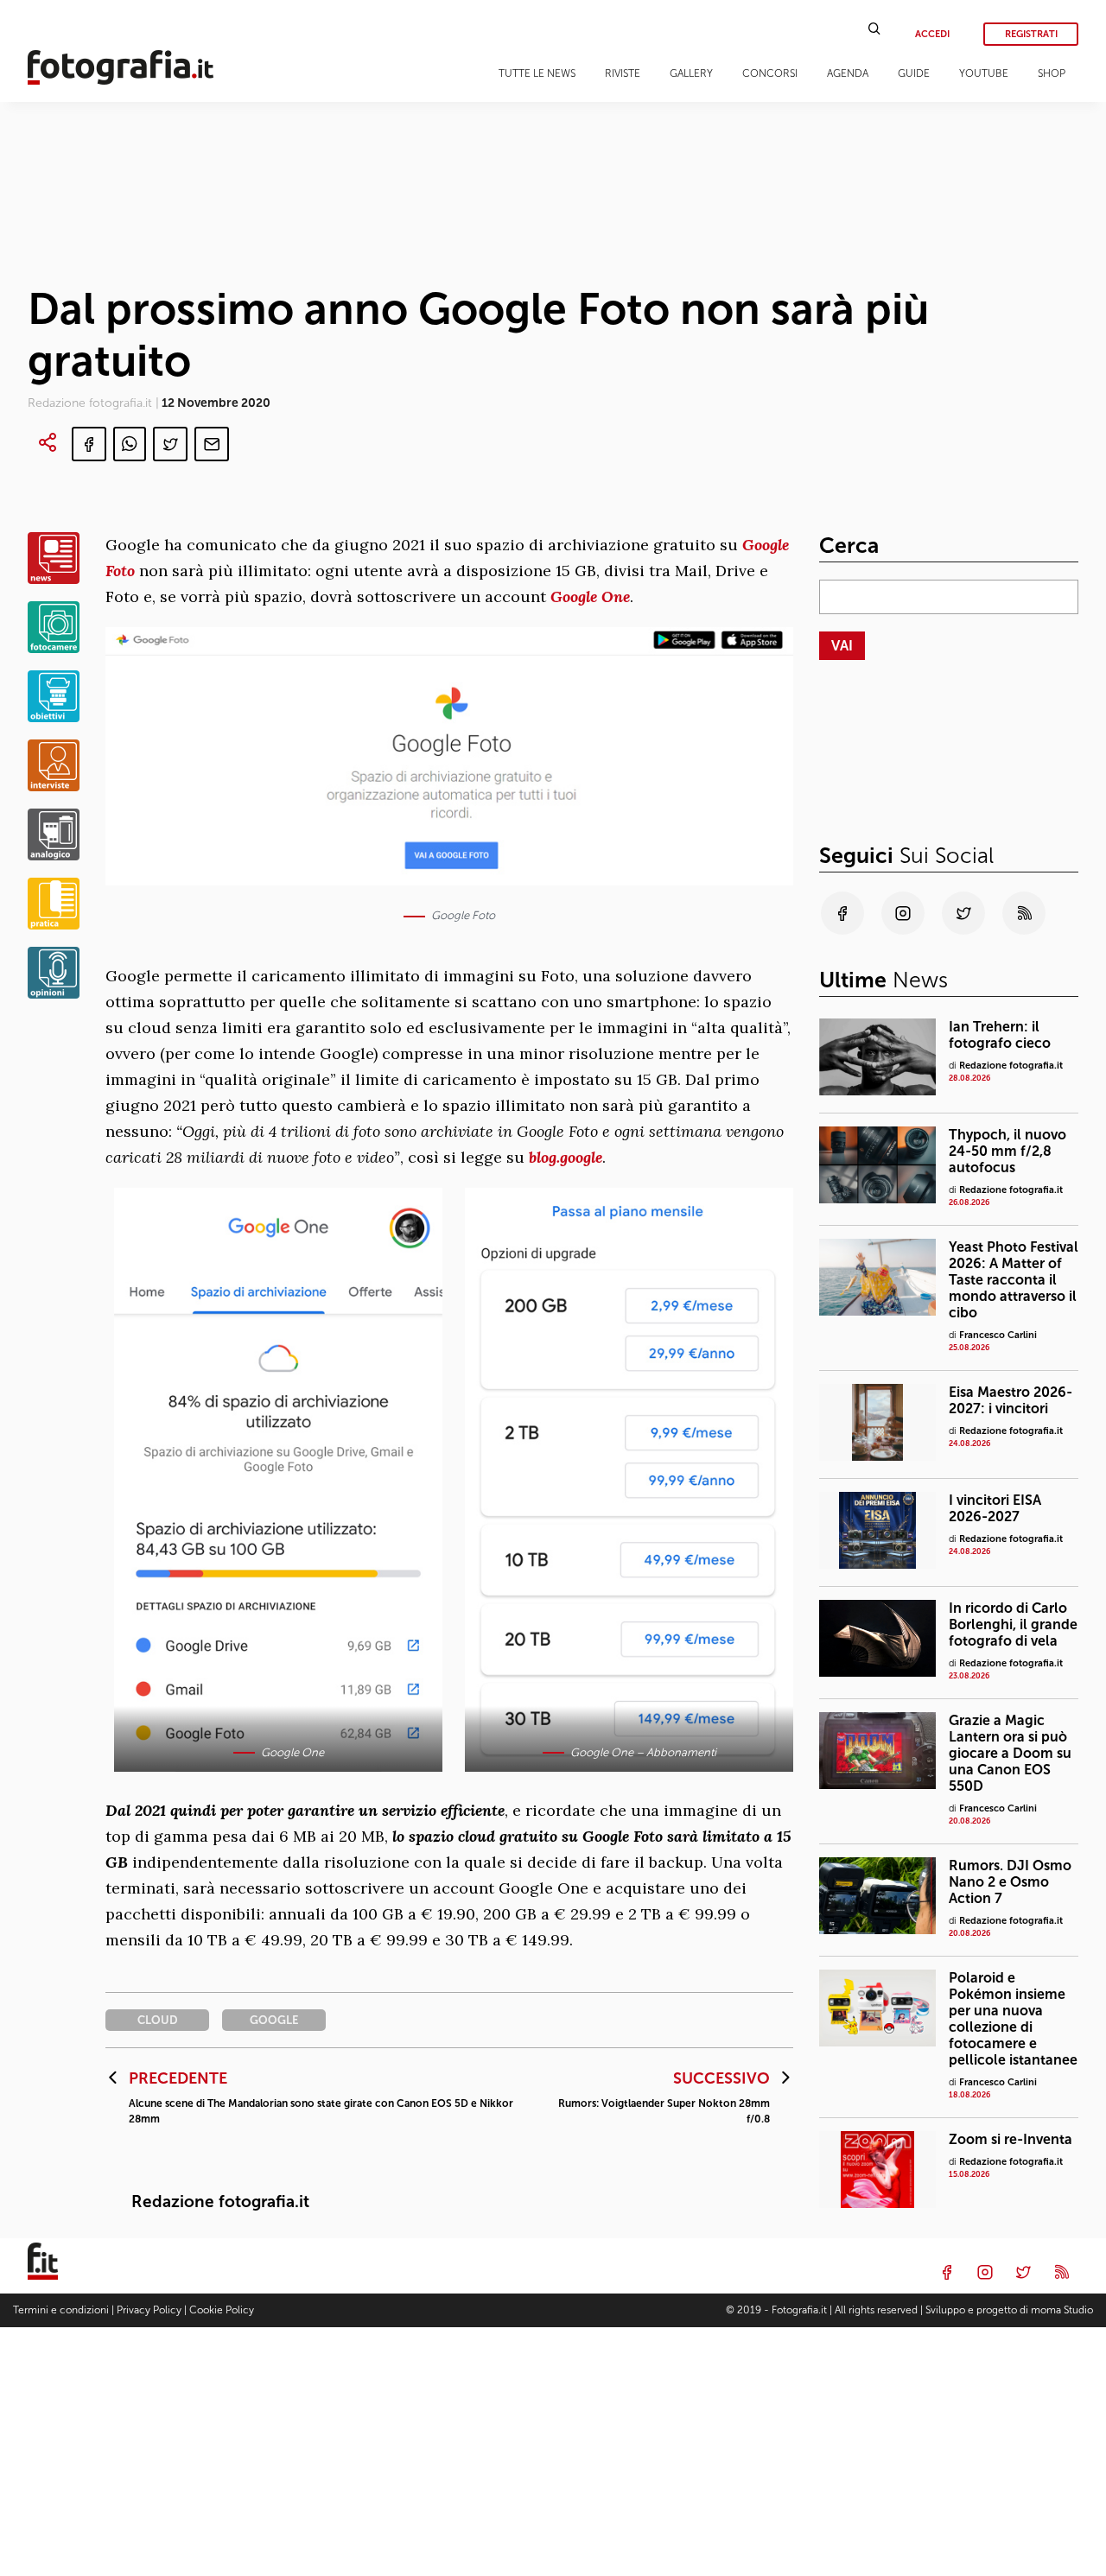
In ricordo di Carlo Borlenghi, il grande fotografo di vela (1013, 1624)
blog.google (566, 1157)
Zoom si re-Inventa (1011, 2139)
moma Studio (1062, 2310)
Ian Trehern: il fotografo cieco (1000, 1035)
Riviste (623, 73)
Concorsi (770, 73)
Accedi (932, 34)
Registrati (1031, 34)
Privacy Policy (149, 2310)
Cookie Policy (222, 2310)
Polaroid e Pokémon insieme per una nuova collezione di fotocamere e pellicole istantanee (1013, 2019)
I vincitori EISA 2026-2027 (995, 1508)
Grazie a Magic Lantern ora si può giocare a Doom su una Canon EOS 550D (1010, 1753)
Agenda (848, 73)
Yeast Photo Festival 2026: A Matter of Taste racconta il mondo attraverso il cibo (1014, 1280)
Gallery (691, 73)
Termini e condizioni (61, 2310)
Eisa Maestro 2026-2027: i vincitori (1011, 1400)
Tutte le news (537, 73)
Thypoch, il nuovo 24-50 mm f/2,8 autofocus (1007, 1151)
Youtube (984, 73)
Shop (1052, 73)
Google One (590, 596)
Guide (914, 73)
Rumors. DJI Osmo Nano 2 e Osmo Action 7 (1010, 1882)
